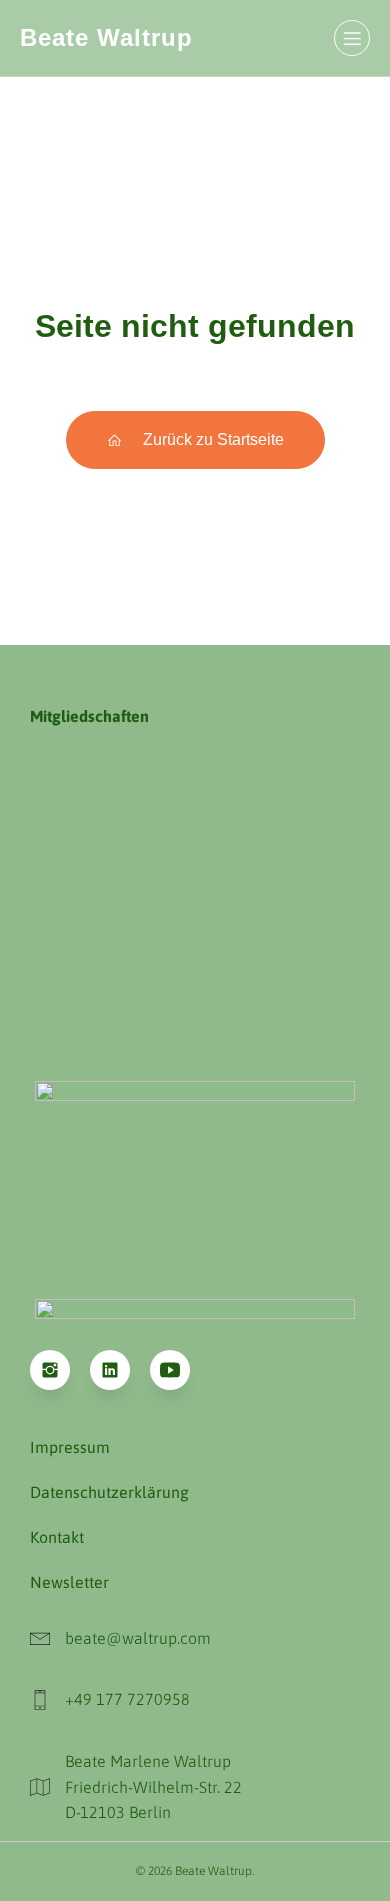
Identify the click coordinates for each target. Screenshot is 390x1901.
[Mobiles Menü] (352, 38)
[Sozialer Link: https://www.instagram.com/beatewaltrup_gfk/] (60, 1370)
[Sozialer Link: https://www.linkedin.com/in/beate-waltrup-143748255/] (120, 1370)
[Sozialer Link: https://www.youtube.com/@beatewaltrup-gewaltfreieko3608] (180, 1370)
